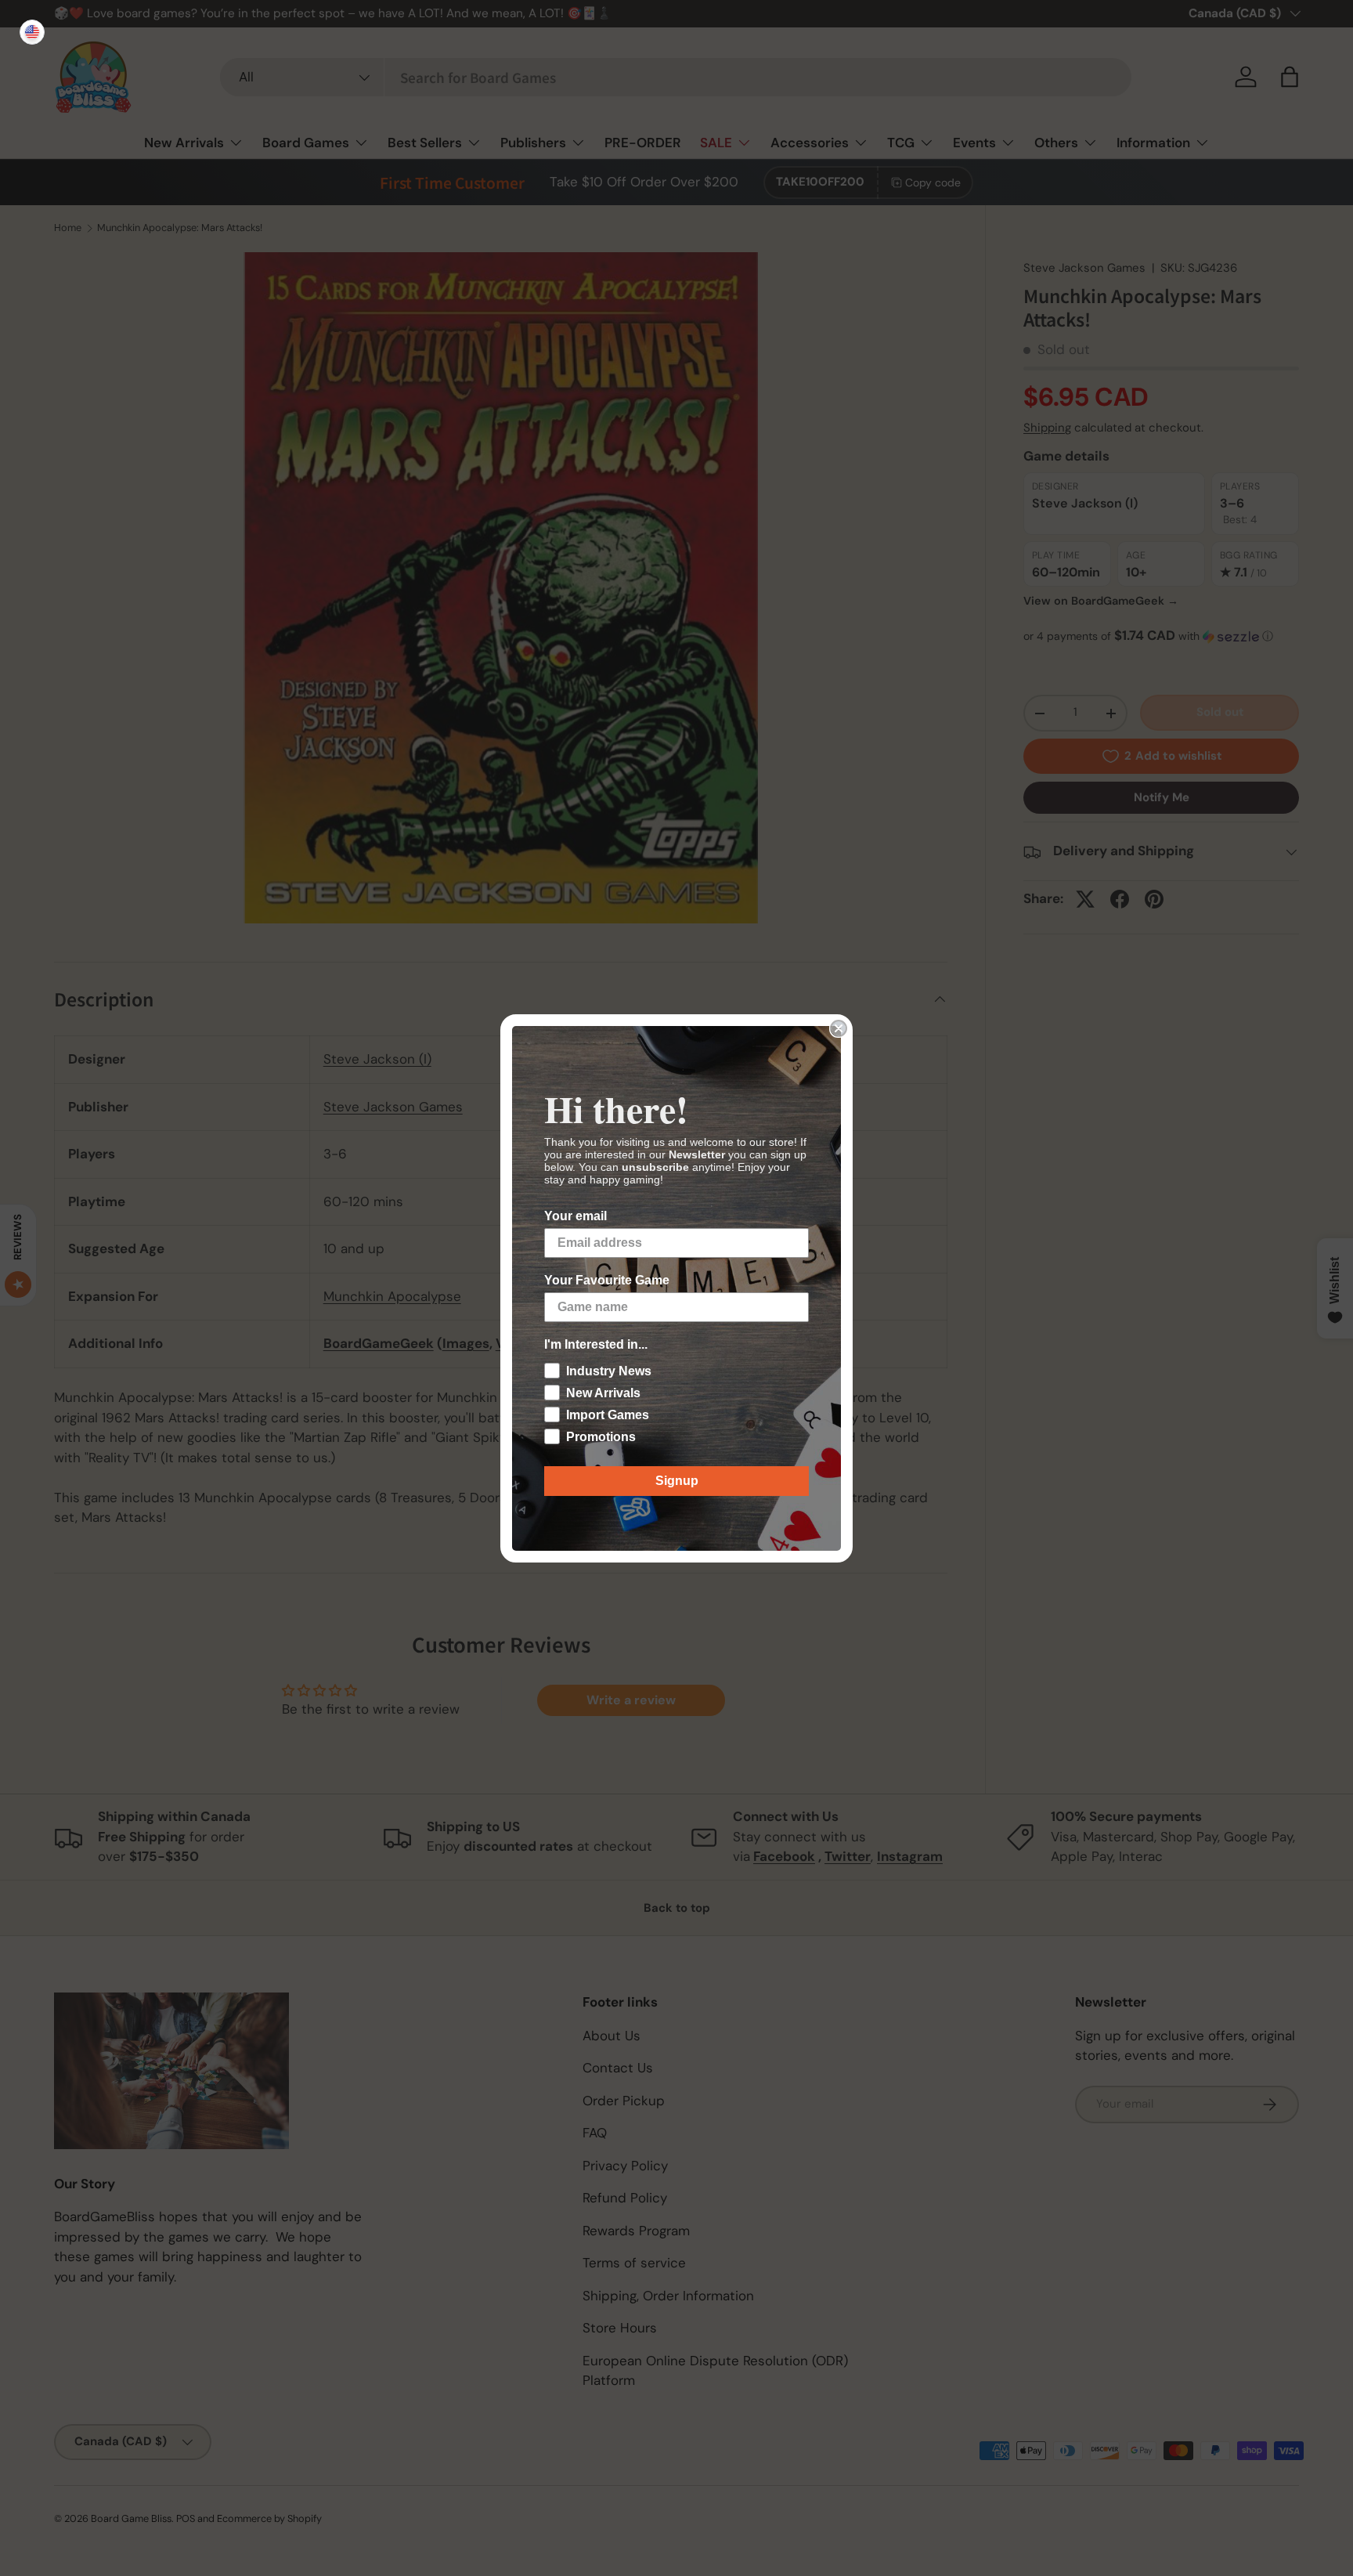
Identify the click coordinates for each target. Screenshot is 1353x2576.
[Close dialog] (839, 1028)
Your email (575, 1216)
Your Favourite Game (607, 1280)
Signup (677, 1481)
